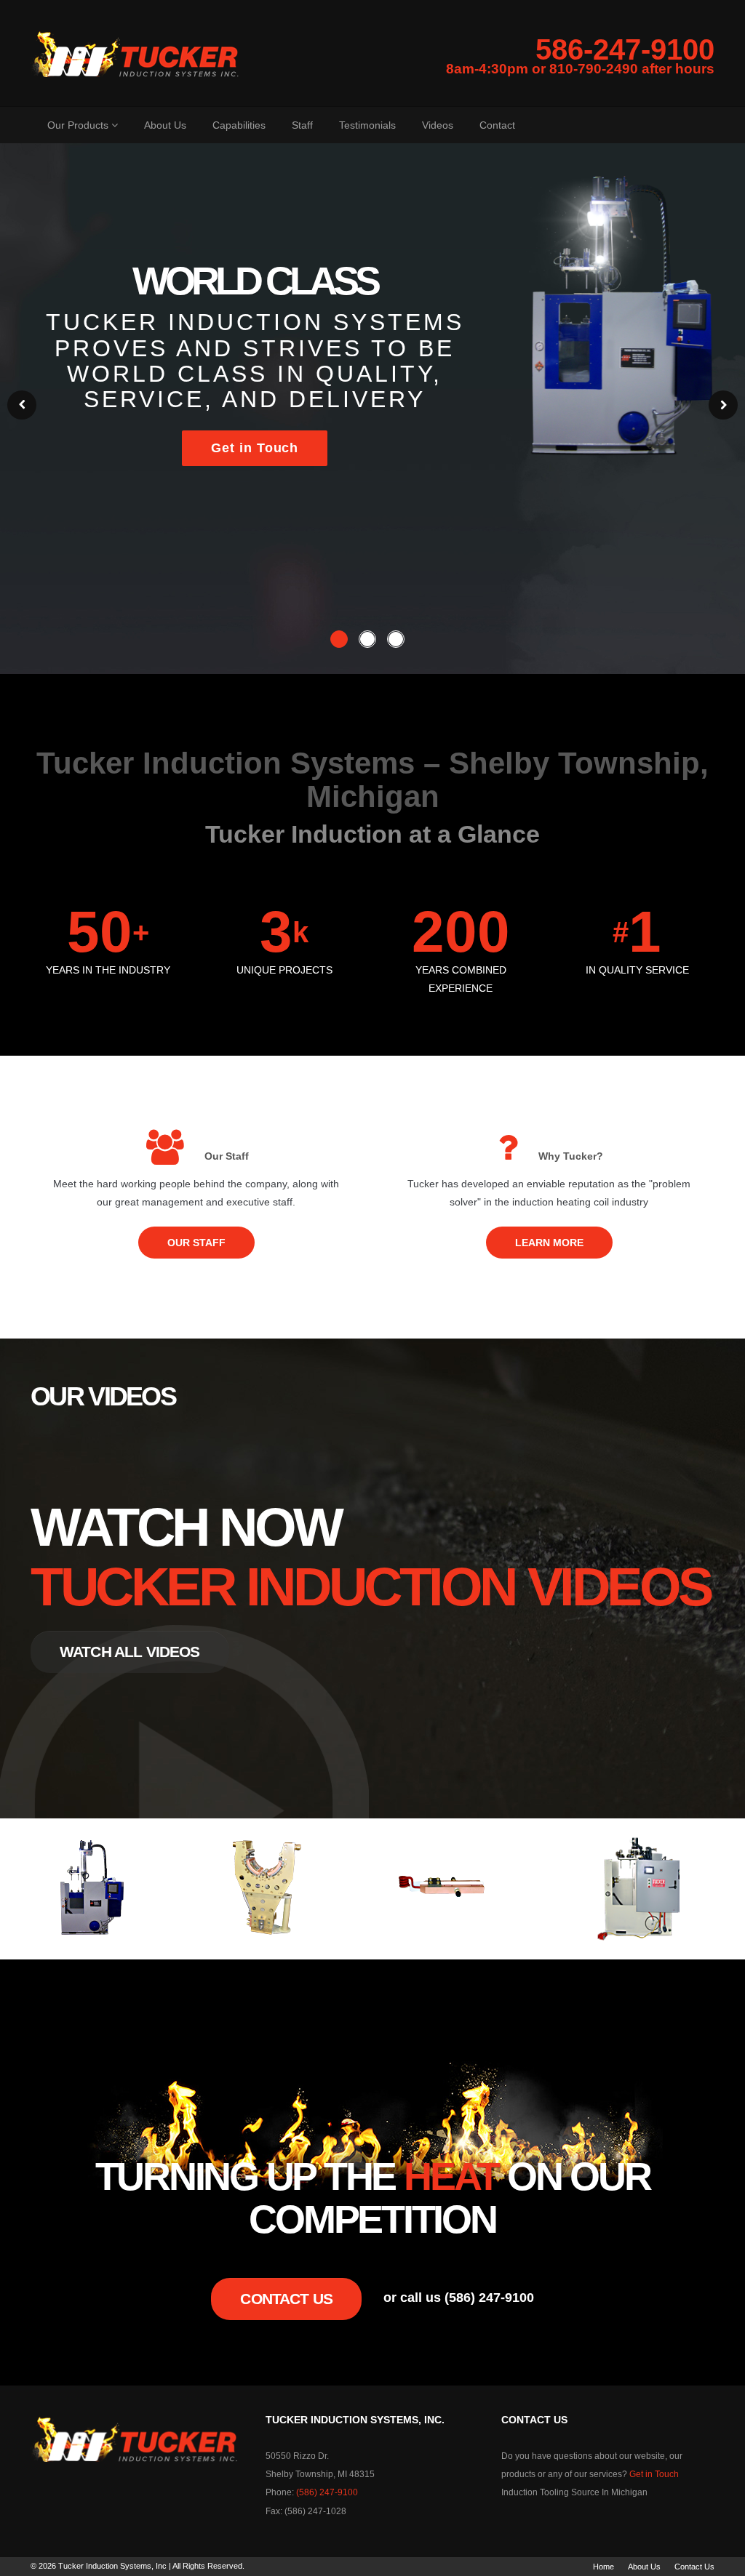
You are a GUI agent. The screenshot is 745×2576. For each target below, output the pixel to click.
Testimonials (367, 125)
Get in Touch (255, 448)
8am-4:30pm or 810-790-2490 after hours (580, 69)
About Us (165, 125)
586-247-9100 (625, 49)
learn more (549, 1243)
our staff (196, 1243)
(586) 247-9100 (327, 2492)
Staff (302, 125)
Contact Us (286, 2299)
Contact (497, 125)
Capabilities (239, 125)
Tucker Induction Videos (371, 1587)
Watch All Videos (130, 1652)
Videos (438, 125)
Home (603, 2567)
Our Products (79, 125)
